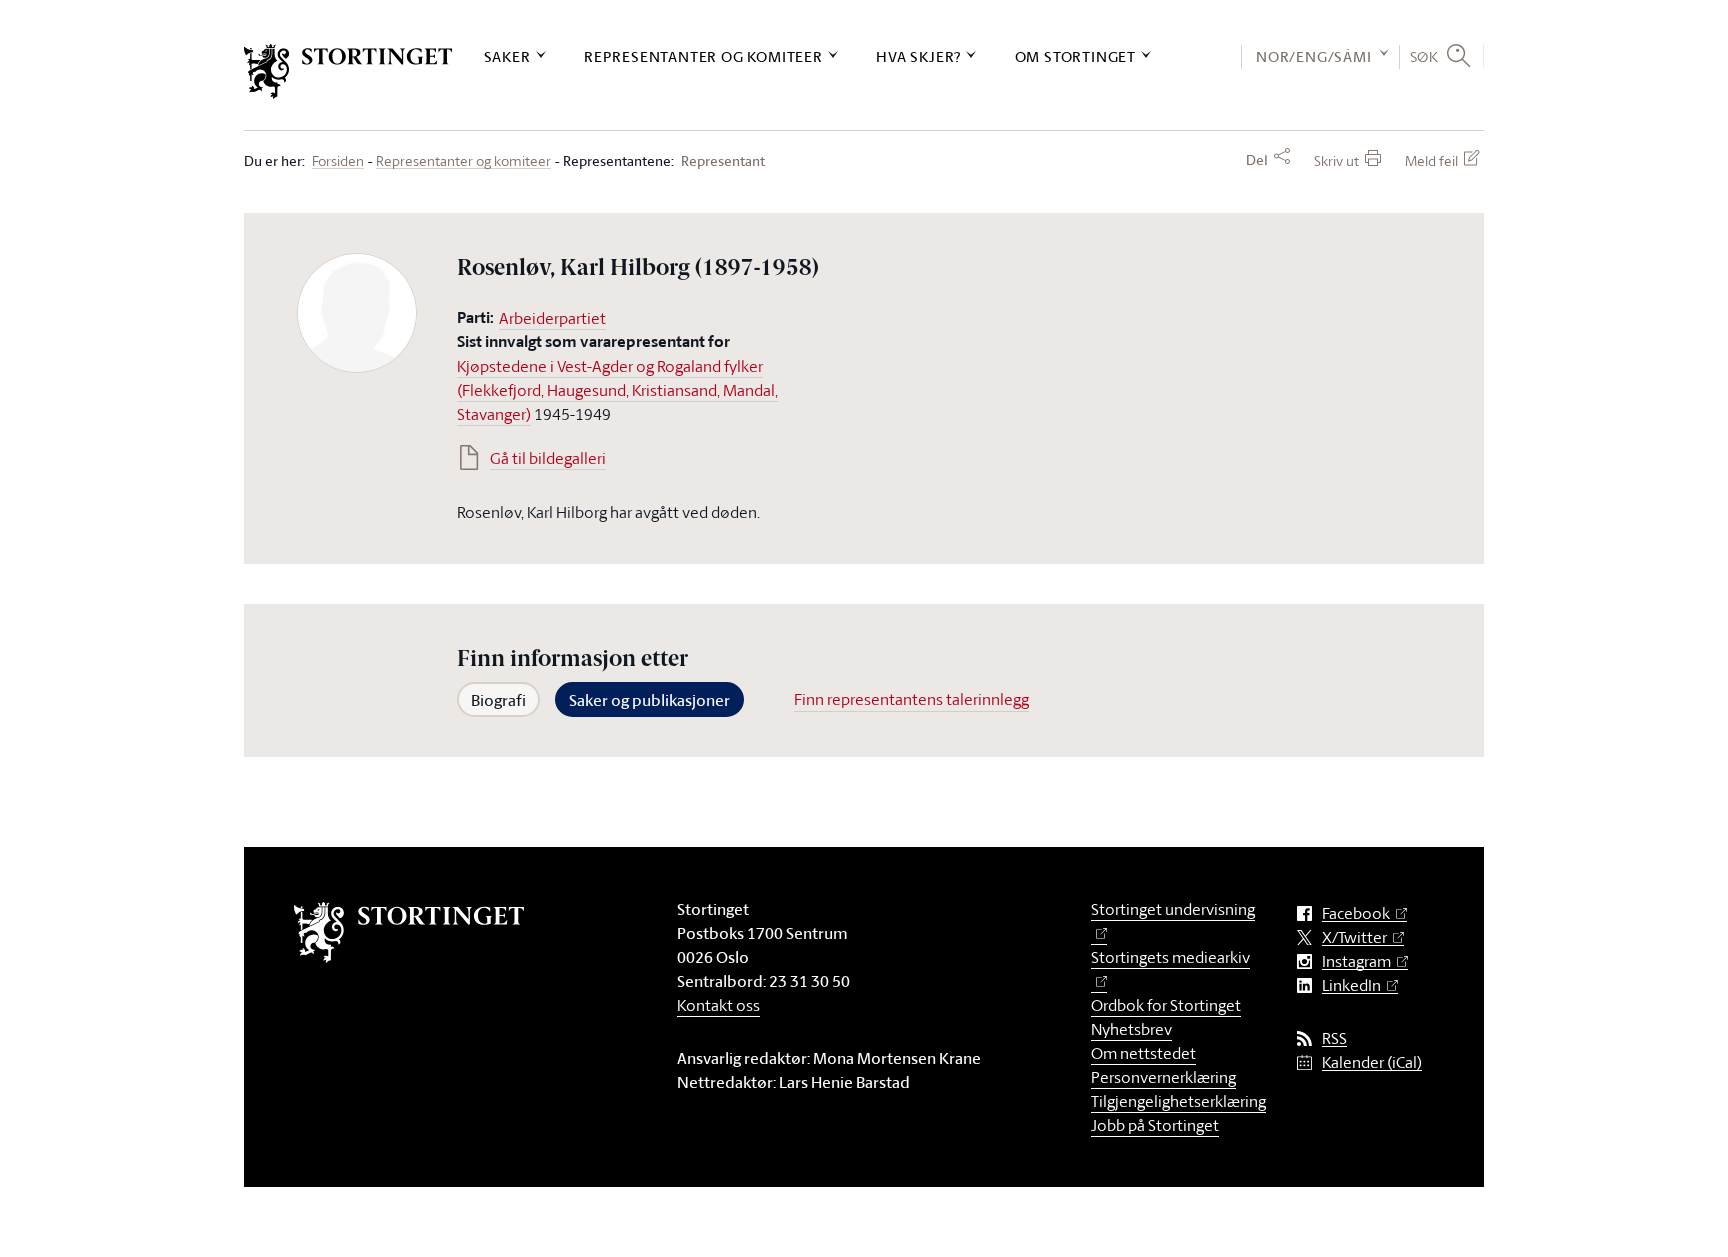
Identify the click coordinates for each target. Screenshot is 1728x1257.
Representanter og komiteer (703, 56)
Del (1257, 160)
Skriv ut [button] (1336, 160)
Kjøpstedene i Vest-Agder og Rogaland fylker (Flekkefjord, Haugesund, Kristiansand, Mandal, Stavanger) (617, 390)
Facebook (1356, 913)
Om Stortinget (1075, 56)
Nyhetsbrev (1131, 1029)
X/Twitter (1354, 937)
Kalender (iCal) (1372, 1062)
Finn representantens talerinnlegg (911, 699)
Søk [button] (1424, 56)
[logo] (348, 71)
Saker (507, 56)
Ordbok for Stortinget (1166, 1005)
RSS (1334, 1038)
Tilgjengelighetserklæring (1178, 1101)
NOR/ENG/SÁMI (1314, 56)
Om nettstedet (1143, 1053)
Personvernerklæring (1163, 1077)
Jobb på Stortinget (1155, 1125)
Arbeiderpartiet (552, 318)
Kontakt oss (718, 1005)
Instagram (1356, 961)
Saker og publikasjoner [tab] (649, 700)
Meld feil (1431, 160)
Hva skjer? (918, 56)
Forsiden (338, 161)
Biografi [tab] (498, 700)
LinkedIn (1351, 985)
